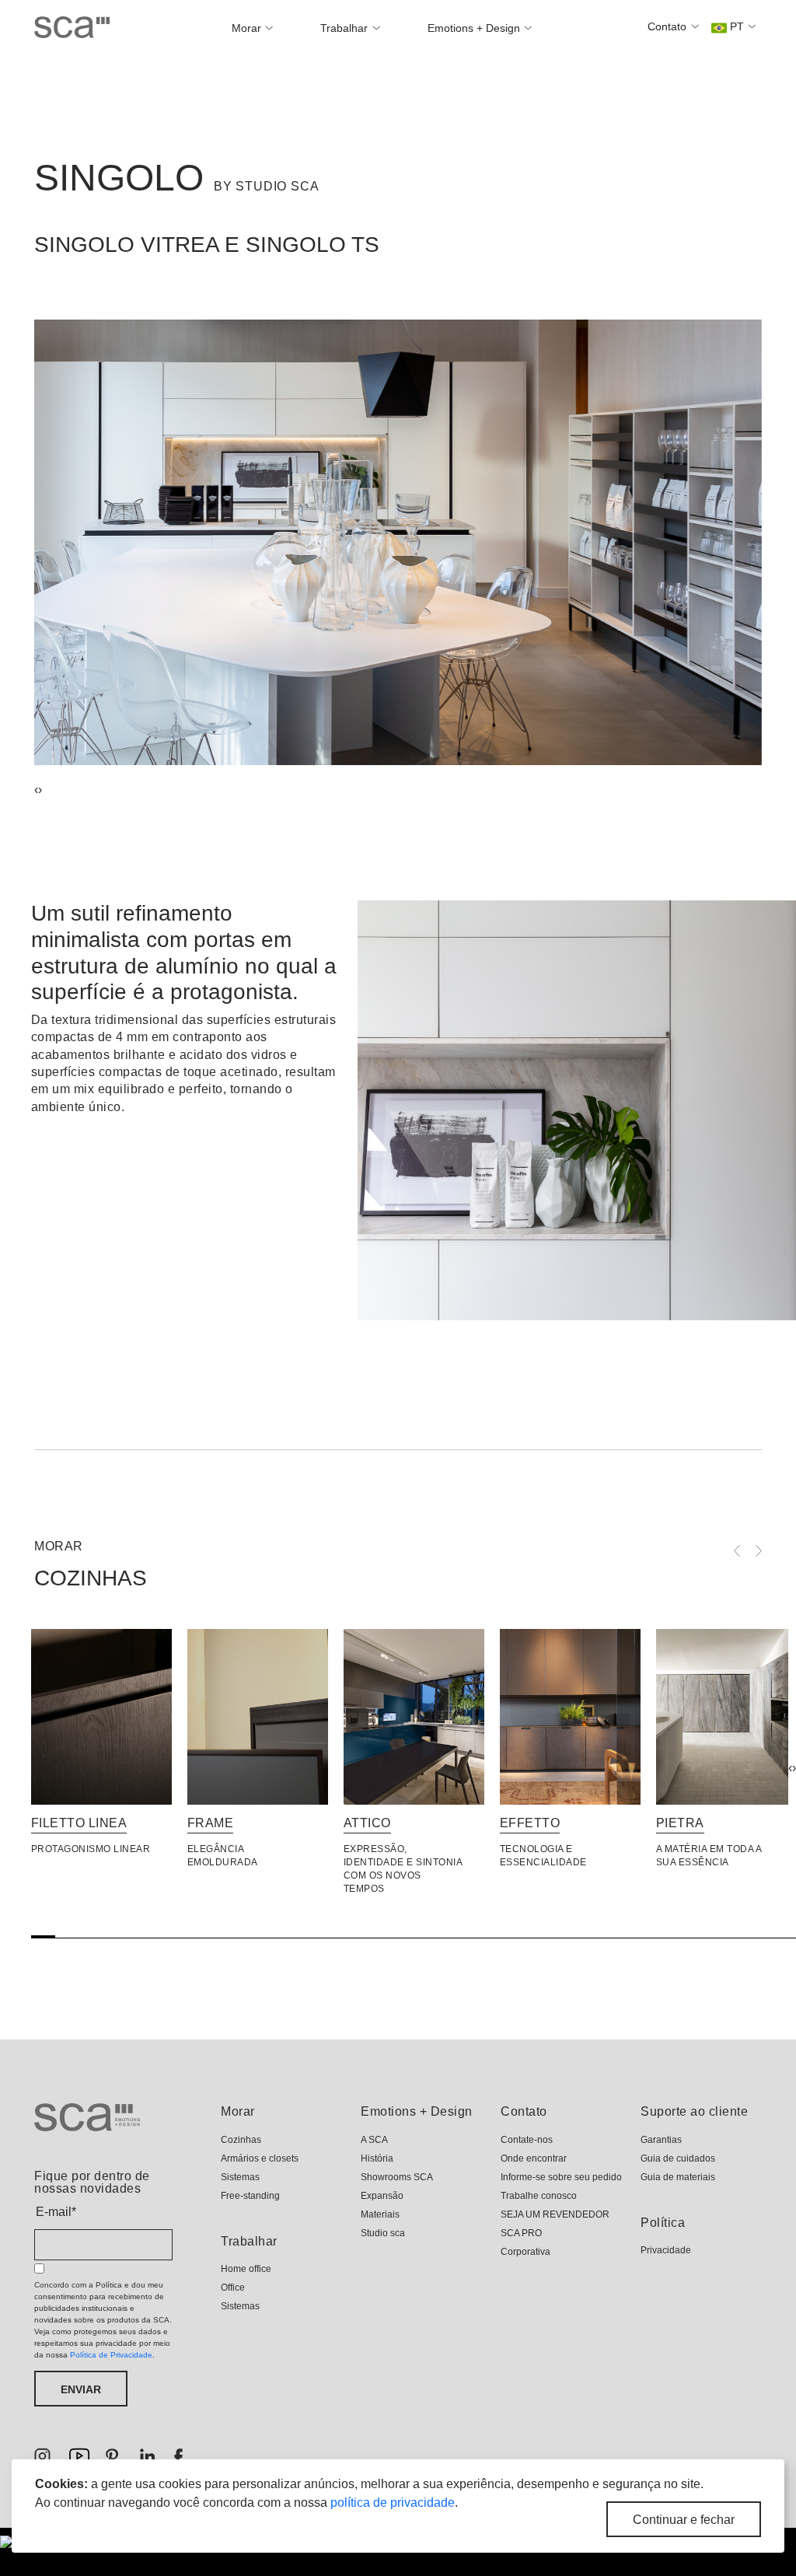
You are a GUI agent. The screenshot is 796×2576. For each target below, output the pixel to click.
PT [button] (737, 26)
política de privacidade (393, 2503)
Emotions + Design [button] (475, 28)
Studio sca (383, 2233)
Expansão (382, 2196)
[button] (398, 789)
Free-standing (250, 2196)
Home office (246, 2269)
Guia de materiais (678, 2177)
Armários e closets (260, 2158)
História (377, 2158)
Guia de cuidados (678, 2158)
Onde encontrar (534, 2158)
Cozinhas (241, 2140)
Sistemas (240, 2177)
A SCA (374, 2140)
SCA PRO (521, 2233)
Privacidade (666, 2250)
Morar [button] (248, 28)
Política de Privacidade (111, 2355)
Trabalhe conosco (539, 2196)
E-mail (56, 2212)
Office (233, 2288)
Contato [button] (669, 26)
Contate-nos (527, 2140)
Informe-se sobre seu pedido (561, 2177)
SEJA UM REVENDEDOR (555, 2214)
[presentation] (790, 1768)
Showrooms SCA (397, 2177)
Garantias (661, 2140)
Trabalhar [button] (346, 28)
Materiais (380, 2214)
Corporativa (525, 2252)
